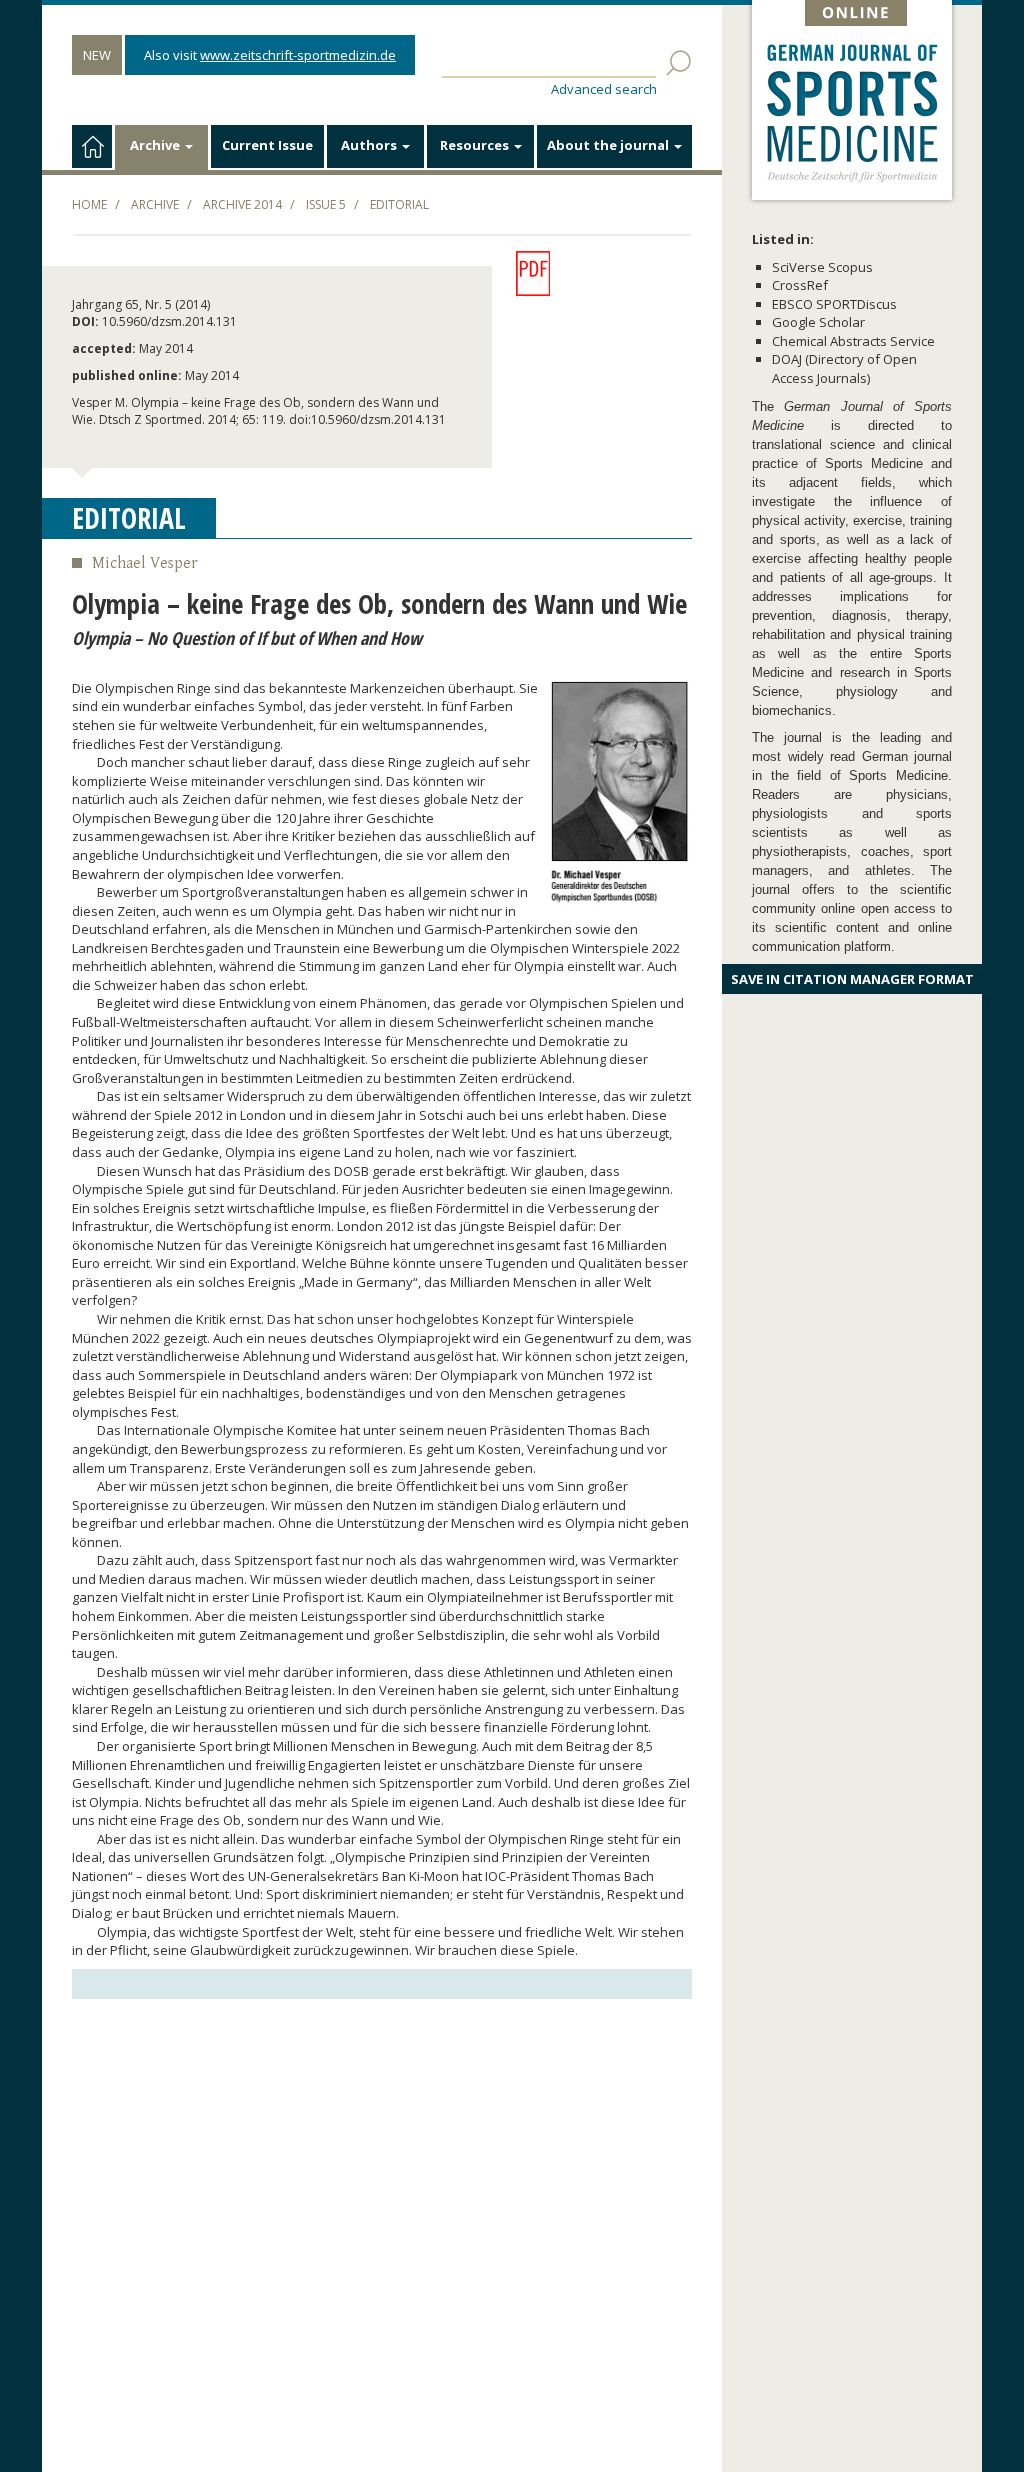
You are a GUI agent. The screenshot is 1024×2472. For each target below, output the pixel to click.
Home (89, 204)
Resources (476, 145)
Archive (156, 145)
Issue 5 (326, 204)
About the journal (609, 145)
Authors (370, 145)
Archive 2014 (242, 204)
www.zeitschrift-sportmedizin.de (298, 55)
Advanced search (604, 89)
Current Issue (267, 145)
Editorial (399, 204)
